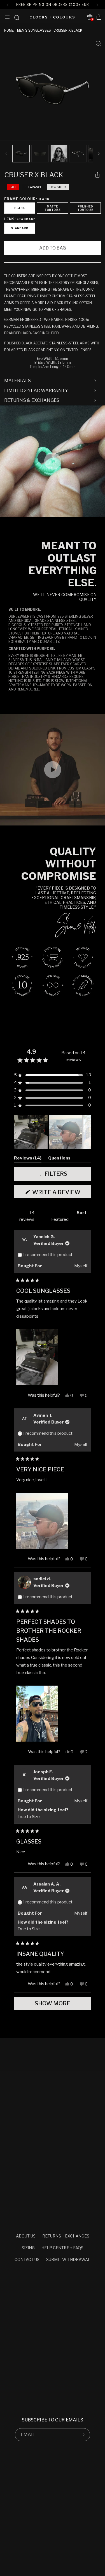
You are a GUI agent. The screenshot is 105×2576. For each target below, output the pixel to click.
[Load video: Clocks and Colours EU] (53, 461)
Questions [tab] (59, 1159)
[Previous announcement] (7, 5)
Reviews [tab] (28, 1159)
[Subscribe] (84, 2435)
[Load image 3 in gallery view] (59, 154)
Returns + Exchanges (66, 2236)
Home (9, 30)
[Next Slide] (87, 1132)
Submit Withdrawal (68, 2259)
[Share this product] (97, 175)
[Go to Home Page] (52, 17)
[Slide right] (99, 154)
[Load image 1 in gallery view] (21, 154)
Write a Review (61, 1193)
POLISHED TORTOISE (85, 208)
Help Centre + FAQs (62, 2248)
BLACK (20, 208)
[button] (7, 17)
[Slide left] (6, 154)
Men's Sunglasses (34, 30)
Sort (82, 1213)
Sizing (28, 2248)
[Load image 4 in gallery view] (78, 154)
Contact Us (27, 2259)
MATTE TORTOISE (53, 208)
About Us (26, 2236)
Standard (20, 228)
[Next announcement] (98, 5)
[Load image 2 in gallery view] (40, 154)
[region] (53, 1132)
